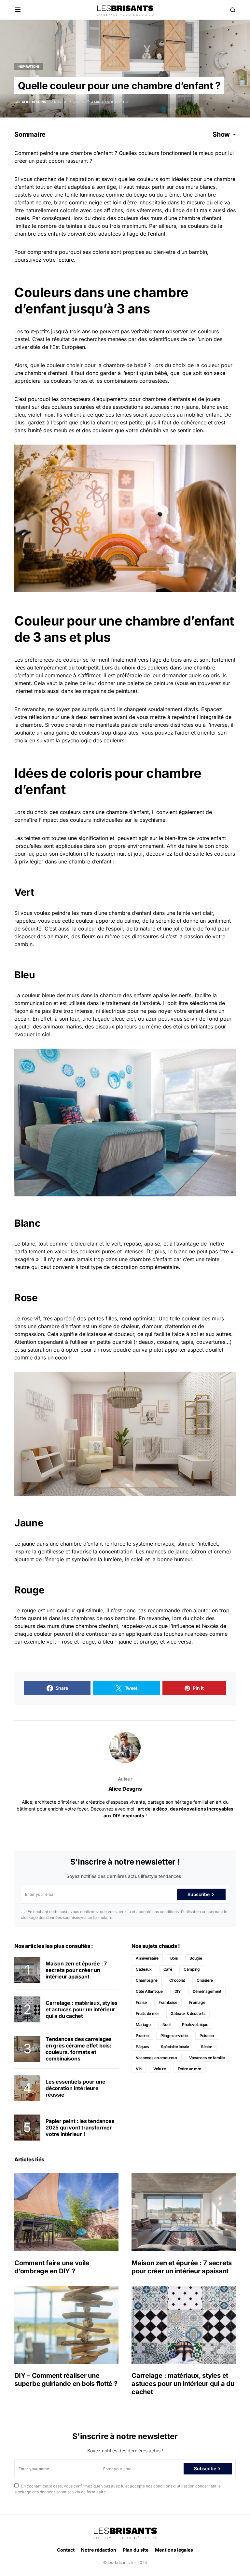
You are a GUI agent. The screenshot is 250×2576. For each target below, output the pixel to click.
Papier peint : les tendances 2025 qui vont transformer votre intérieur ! (80, 2128)
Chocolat (177, 1980)
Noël (167, 2025)
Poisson (207, 2036)
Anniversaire (147, 1958)
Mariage (143, 2025)
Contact (66, 2550)
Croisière (205, 1980)
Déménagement (207, 1991)
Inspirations (29, 66)
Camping (192, 1969)
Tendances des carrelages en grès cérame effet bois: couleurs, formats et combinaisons (79, 2049)
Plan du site (136, 2550)
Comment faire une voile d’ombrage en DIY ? (52, 2267)
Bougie (196, 1958)
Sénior (207, 2047)
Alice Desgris (125, 1789)
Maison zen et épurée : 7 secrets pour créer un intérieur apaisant (76, 1970)
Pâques (142, 2047)
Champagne (147, 1980)
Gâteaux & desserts (188, 2013)
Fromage (197, 2002)
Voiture (160, 2069)
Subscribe (198, 1894)
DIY (178, 1991)
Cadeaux (144, 1969)
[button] (18, 10)
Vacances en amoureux (157, 2058)
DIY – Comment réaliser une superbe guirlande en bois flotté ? (66, 2380)
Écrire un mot (189, 2069)
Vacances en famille (207, 2058)
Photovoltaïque (195, 2025)
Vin (139, 2069)
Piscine (142, 2036)
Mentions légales (174, 2550)
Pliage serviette (174, 2036)
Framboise (168, 2002)
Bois (174, 1958)
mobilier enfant (203, 415)
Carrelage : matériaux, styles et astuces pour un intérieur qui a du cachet (82, 2009)
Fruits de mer (147, 2013)
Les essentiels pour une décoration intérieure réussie (75, 2088)
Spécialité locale (175, 2047)
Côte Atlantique (149, 1991)
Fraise (141, 2002)
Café (168, 1969)
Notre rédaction (99, 2550)
